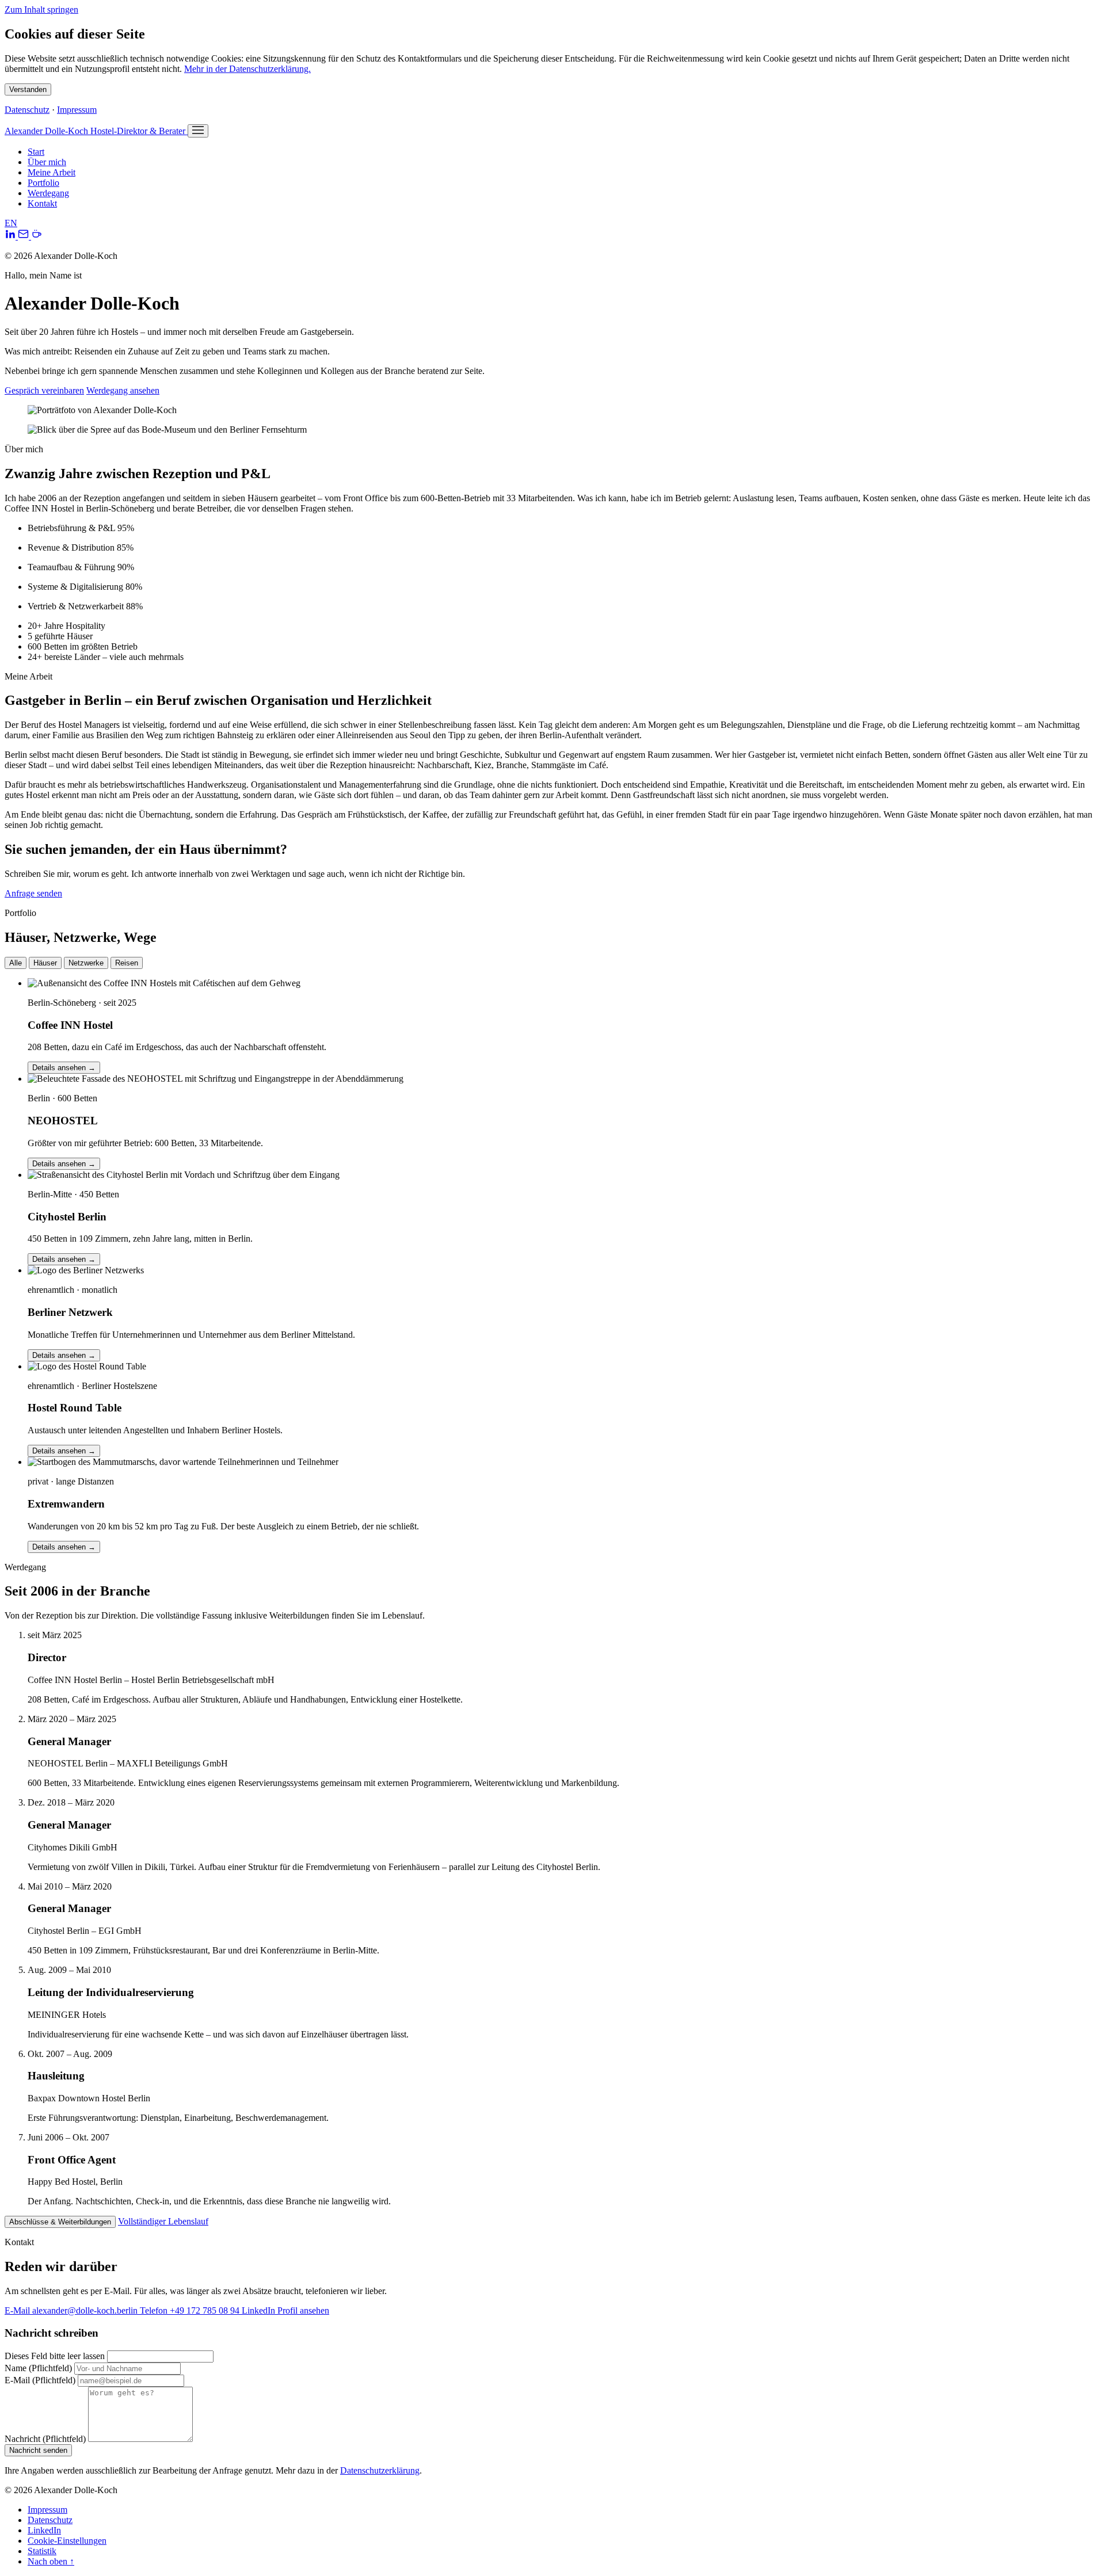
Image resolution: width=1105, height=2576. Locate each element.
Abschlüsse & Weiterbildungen (60, 2222)
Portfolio (43, 183)
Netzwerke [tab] (86, 963)
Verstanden (28, 89)
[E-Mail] (24, 236)
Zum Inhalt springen (41, 9)
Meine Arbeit (52, 172)
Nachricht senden (38, 2450)
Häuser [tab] (45, 963)
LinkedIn (44, 2530)
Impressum (77, 110)
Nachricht (45, 2439)
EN (11, 223)
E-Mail (40, 2380)
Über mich (47, 162)
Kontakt (42, 203)
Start (36, 152)
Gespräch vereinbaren (44, 390)
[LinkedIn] (11, 236)
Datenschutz (27, 110)
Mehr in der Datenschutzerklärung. (247, 69)
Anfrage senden (33, 893)
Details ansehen (64, 1068)
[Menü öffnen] (198, 131)
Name (38, 2368)
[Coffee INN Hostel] (37, 236)
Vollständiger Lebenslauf (163, 2221)
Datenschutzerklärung (380, 2470)
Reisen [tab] (127, 963)
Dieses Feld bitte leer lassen (55, 2356)
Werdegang (48, 193)
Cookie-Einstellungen (67, 2541)
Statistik (42, 2551)
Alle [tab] (16, 963)
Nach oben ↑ (51, 2561)
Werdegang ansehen (123, 390)
